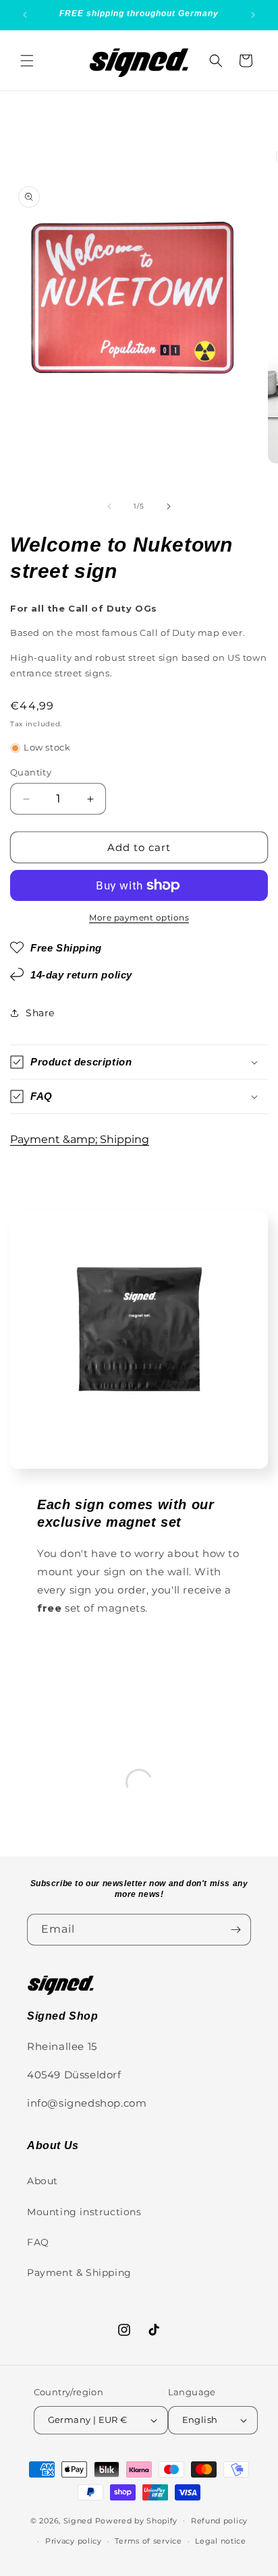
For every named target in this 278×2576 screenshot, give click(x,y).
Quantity (31, 772)
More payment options (139, 917)
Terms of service (148, 2541)
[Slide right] (169, 506)
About (43, 2181)
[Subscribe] (235, 1930)
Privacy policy (74, 2541)
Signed (78, 2520)
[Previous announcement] (25, 15)
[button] (27, 61)
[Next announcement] (253, 15)
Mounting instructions (84, 2212)
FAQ (38, 2242)
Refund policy (219, 2521)
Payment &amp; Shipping (80, 1139)
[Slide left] (109, 506)
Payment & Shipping (79, 2273)
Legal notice (220, 2541)
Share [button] (40, 1013)
